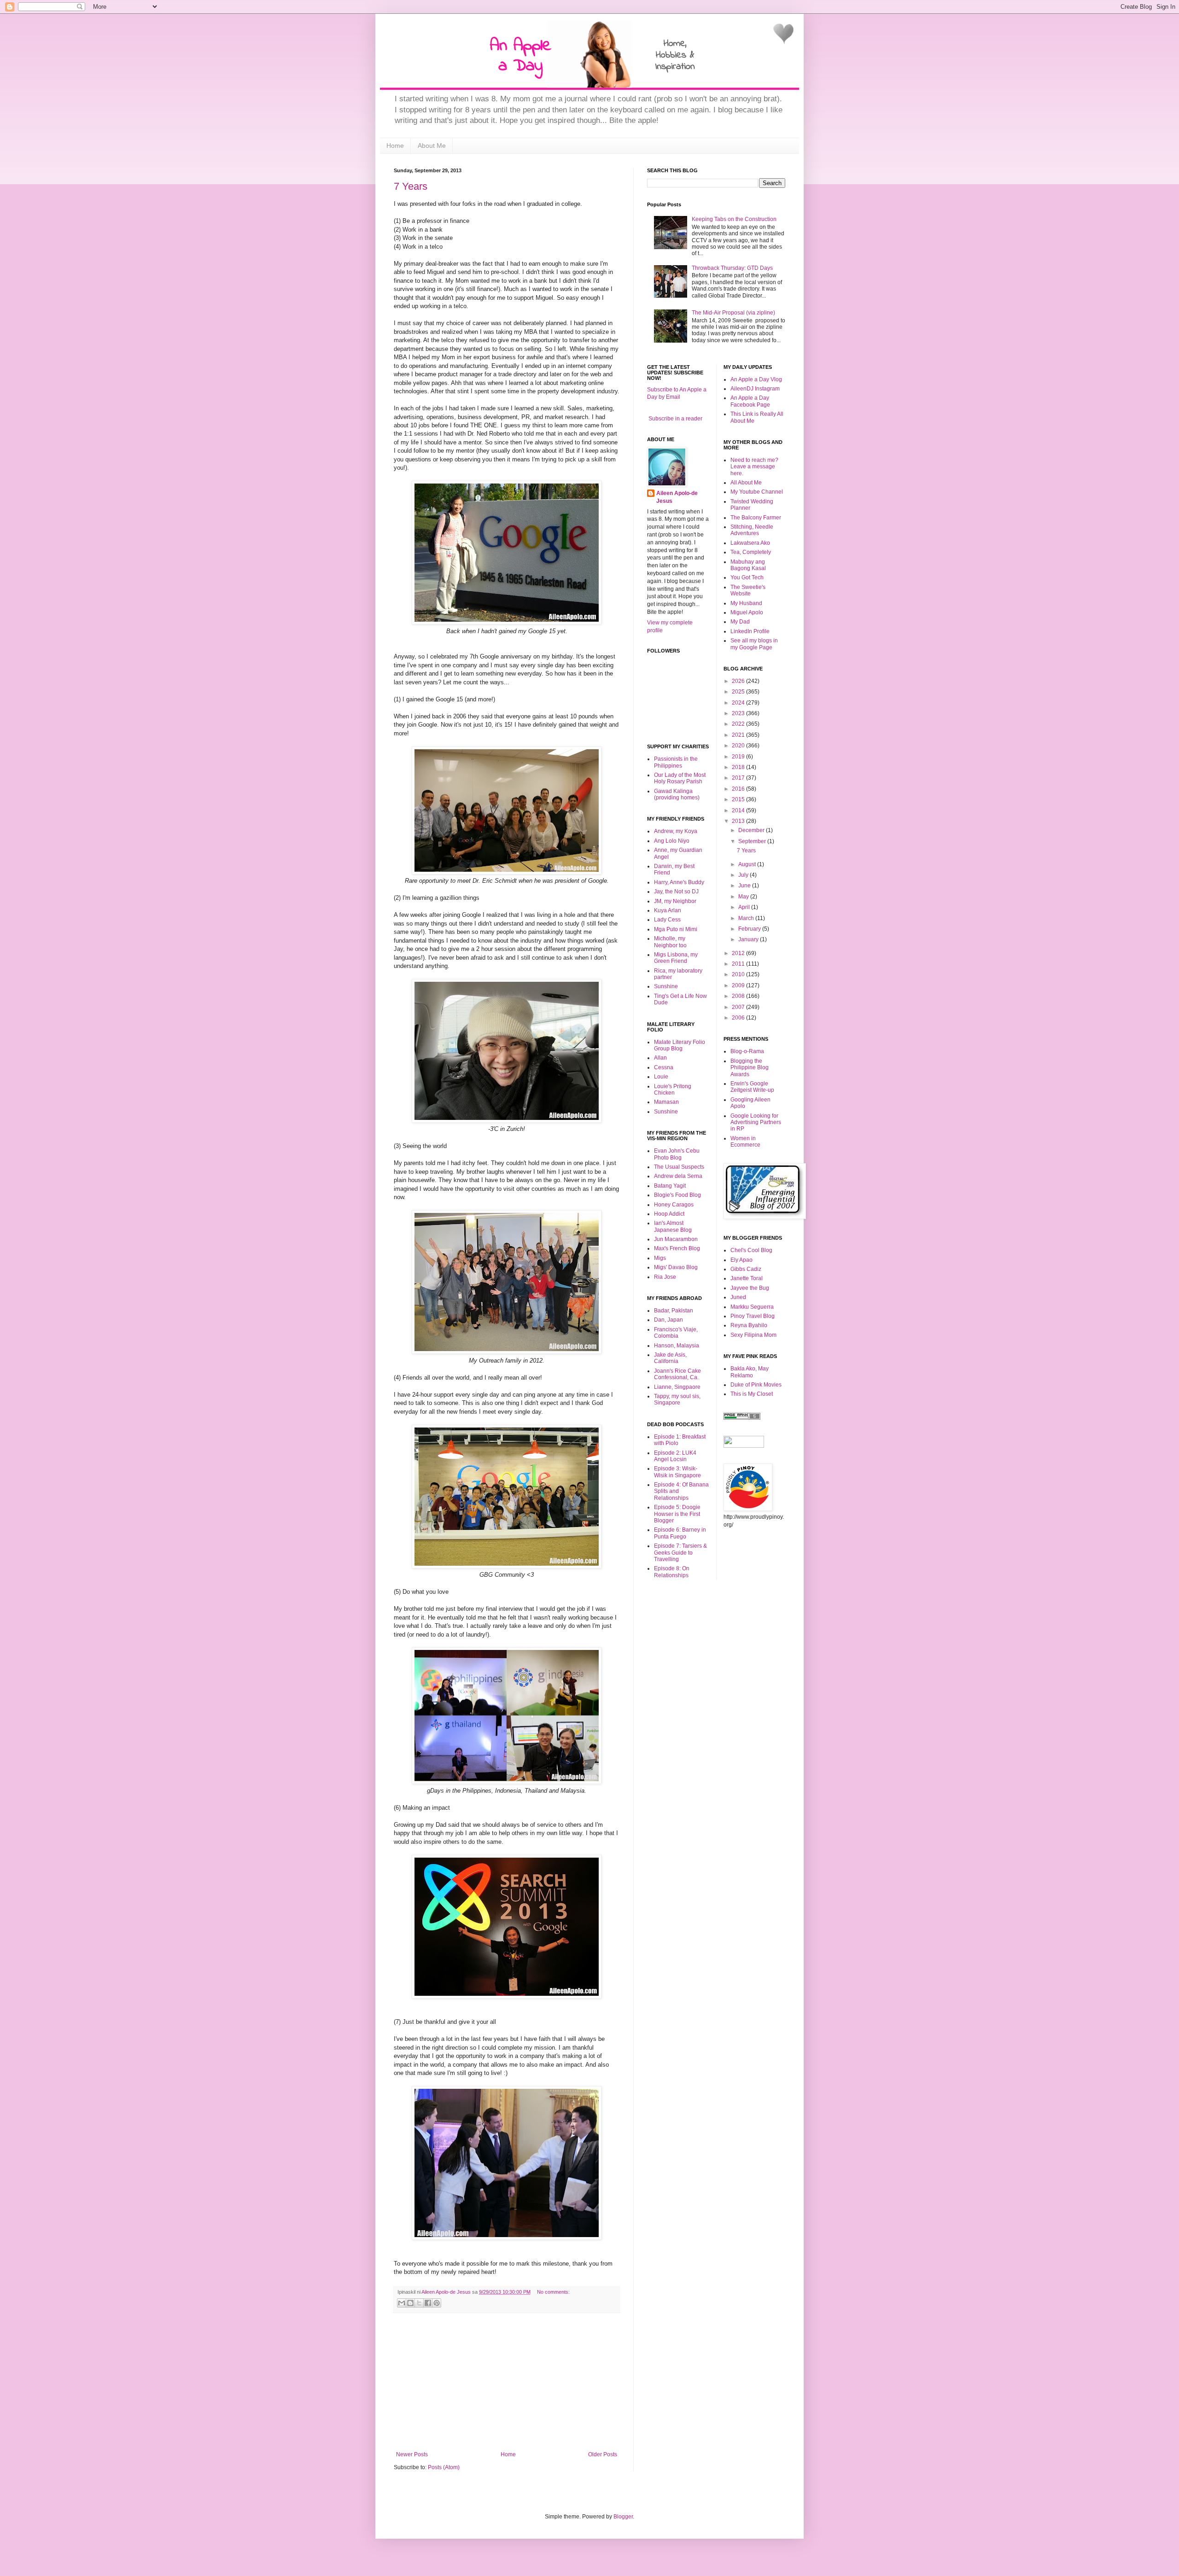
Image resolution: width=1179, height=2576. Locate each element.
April (745, 907)
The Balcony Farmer (756, 518)
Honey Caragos (674, 1205)
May (744, 897)
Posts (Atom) (444, 2467)
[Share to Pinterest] (437, 2303)
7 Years (411, 186)
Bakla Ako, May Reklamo (750, 1372)
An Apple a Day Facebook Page (750, 401)
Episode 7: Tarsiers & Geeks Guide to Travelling (680, 1553)
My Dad (740, 622)
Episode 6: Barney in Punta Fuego (680, 1533)
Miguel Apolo (747, 612)
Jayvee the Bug (750, 1288)
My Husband (746, 603)
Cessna (664, 1067)
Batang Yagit (670, 1186)
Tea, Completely (751, 552)
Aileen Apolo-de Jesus (677, 497)
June (745, 886)
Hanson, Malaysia (677, 1346)
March (747, 918)
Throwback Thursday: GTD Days (732, 268)
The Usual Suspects (679, 1167)
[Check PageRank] (742, 1418)
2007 (739, 1007)
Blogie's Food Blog (677, 1195)
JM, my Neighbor (675, 901)
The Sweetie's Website (748, 590)
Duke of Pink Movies (756, 1385)
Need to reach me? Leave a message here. (754, 467)
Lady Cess (667, 920)
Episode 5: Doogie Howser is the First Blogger (677, 1514)
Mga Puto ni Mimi (676, 929)
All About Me (746, 483)
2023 (739, 713)
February (750, 929)
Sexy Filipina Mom (753, 1335)
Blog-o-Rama (747, 1051)
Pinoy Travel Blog (753, 1316)
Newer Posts (412, 2454)
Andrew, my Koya (676, 831)
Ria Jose (665, 1277)
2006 (739, 1018)
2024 (739, 703)
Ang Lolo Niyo (672, 841)
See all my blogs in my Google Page (754, 644)
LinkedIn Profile (750, 631)
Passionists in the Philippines (676, 762)
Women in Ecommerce (745, 1142)
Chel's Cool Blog (751, 1250)
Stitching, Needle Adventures (752, 530)
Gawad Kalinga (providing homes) (677, 794)
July (744, 875)
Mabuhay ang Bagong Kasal (748, 565)
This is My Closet (752, 1394)
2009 (739, 985)
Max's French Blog (677, 1248)
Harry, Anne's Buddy (679, 882)
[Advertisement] (507, 2382)
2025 (739, 692)
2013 (739, 821)
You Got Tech (747, 577)
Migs (660, 1258)
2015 (739, 799)
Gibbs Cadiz (746, 1269)
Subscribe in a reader (675, 419)
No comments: (553, 2292)
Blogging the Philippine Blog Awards (750, 1068)
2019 (739, 757)
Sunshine (666, 986)
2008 (739, 996)
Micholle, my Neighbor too (670, 942)
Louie (661, 1077)
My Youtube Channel (757, 492)
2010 (739, 974)
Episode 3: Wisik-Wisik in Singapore (677, 1472)
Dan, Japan (668, 1320)
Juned (738, 1297)
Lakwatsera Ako (750, 543)
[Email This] (402, 2303)
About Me (432, 146)
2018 (739, 767)
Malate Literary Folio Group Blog (680, 1045)
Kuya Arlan (668, 910)
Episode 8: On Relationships (672, 1572)
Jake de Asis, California (670, 1358)
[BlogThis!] (410, 2303)
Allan (660, 1058)
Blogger (623, 2517)
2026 (739, 681)
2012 (739, 953)
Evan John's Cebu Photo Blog (677, 1154)
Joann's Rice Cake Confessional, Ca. (677, 1374)
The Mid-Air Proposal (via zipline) (733, 313)
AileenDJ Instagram (755, 389)
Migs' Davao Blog (676, 1267)
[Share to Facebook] (428, 2303)
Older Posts (603, 2454)
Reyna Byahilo (749, 1325)
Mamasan (666, 1102)
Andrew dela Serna (678, 1176)
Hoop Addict (669, 1214)
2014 (739, 810)
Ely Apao (741, 1260)
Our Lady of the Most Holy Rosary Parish (680, 778)
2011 (739, 964)
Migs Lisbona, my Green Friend (676, 958)
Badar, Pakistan (674, 1311)
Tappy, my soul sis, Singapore (677, 1399)
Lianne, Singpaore (677, 1387)
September (753, 841)
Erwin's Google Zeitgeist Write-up (752, 1087)
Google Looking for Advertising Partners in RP (756, 1122)
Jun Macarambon (676, 1239)
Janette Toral (747, 1278)
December (752, 830)
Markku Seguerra (752, 1307)
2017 (739, 778)
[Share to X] (419, 2303)
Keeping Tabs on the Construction (734, 219)
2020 (739, 746)
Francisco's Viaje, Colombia (676, 1333)
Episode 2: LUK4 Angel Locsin (675, 1456)
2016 (739, 789)
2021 (739, 735)
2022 (739, 724)
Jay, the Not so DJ (676, 892)
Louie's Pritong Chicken (673, 1090)
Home (395, 146)
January (749, 939)
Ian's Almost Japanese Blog (673, 1226)
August (748, 864)
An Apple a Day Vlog (756, 379)
